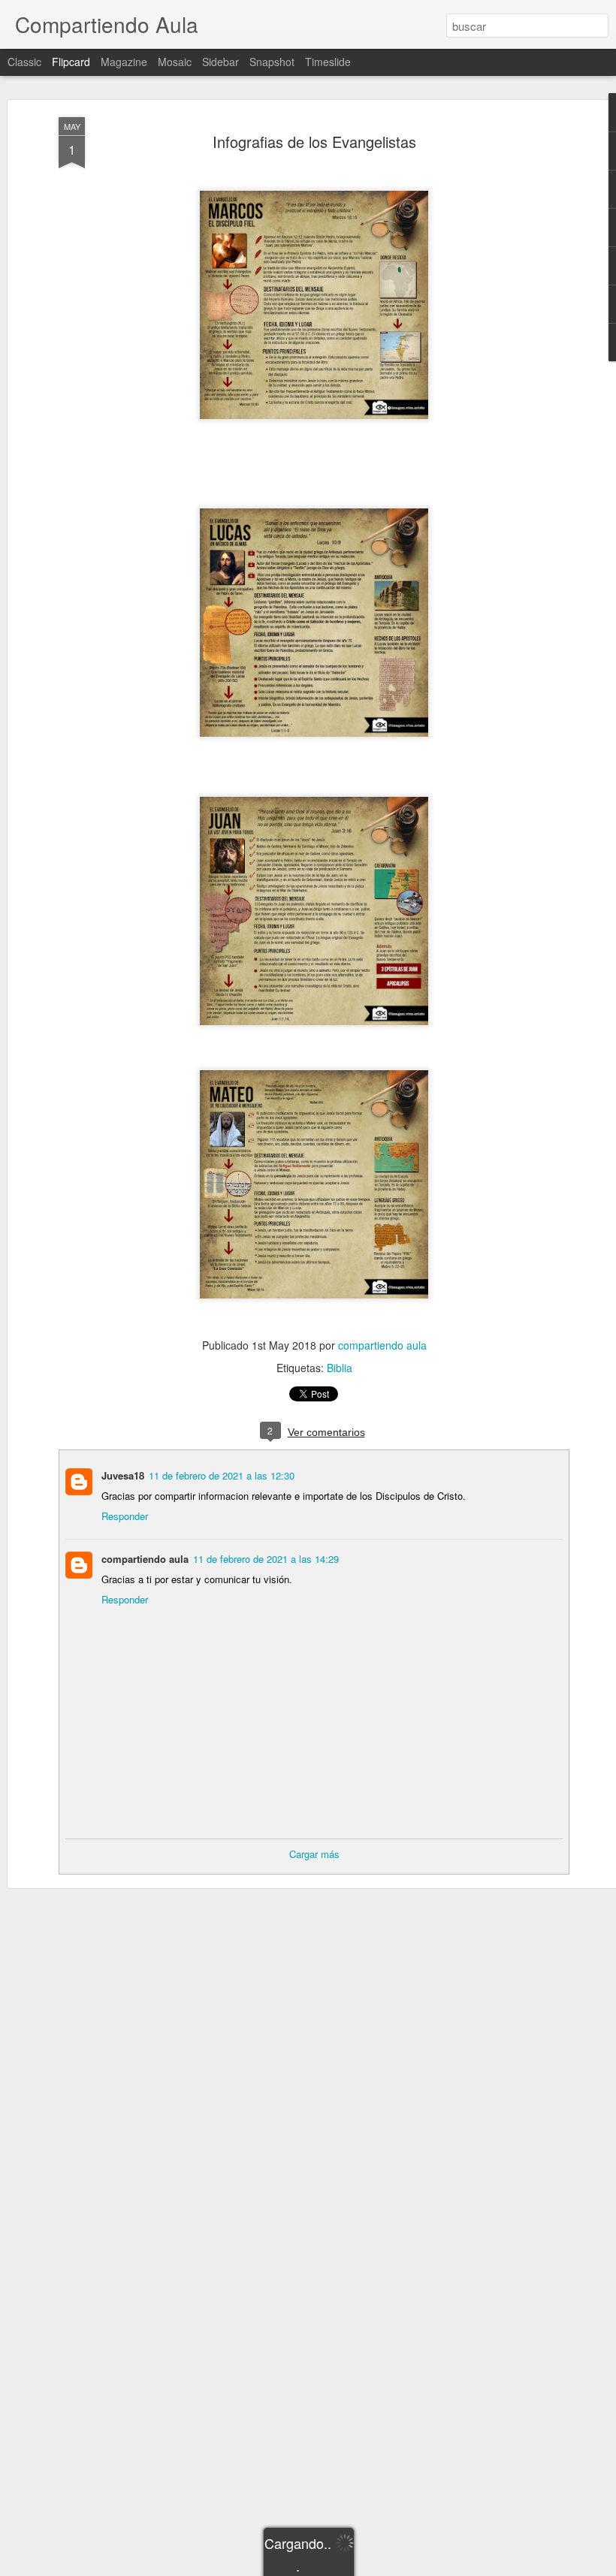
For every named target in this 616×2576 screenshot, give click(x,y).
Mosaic (175, 62)
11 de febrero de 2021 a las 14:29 (266, 1559)
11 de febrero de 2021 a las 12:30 (222, 1475)
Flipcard (71, 62)
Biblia (340, 1368)
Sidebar (220, 62)
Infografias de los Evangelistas (314, 142)
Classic (24, 62)
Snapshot (272, 62)
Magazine (124, 62)
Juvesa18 (123, 1475)
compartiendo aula (382, 1345)
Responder (125, 1516)
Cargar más (314, 1854)
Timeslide (328, 62)
